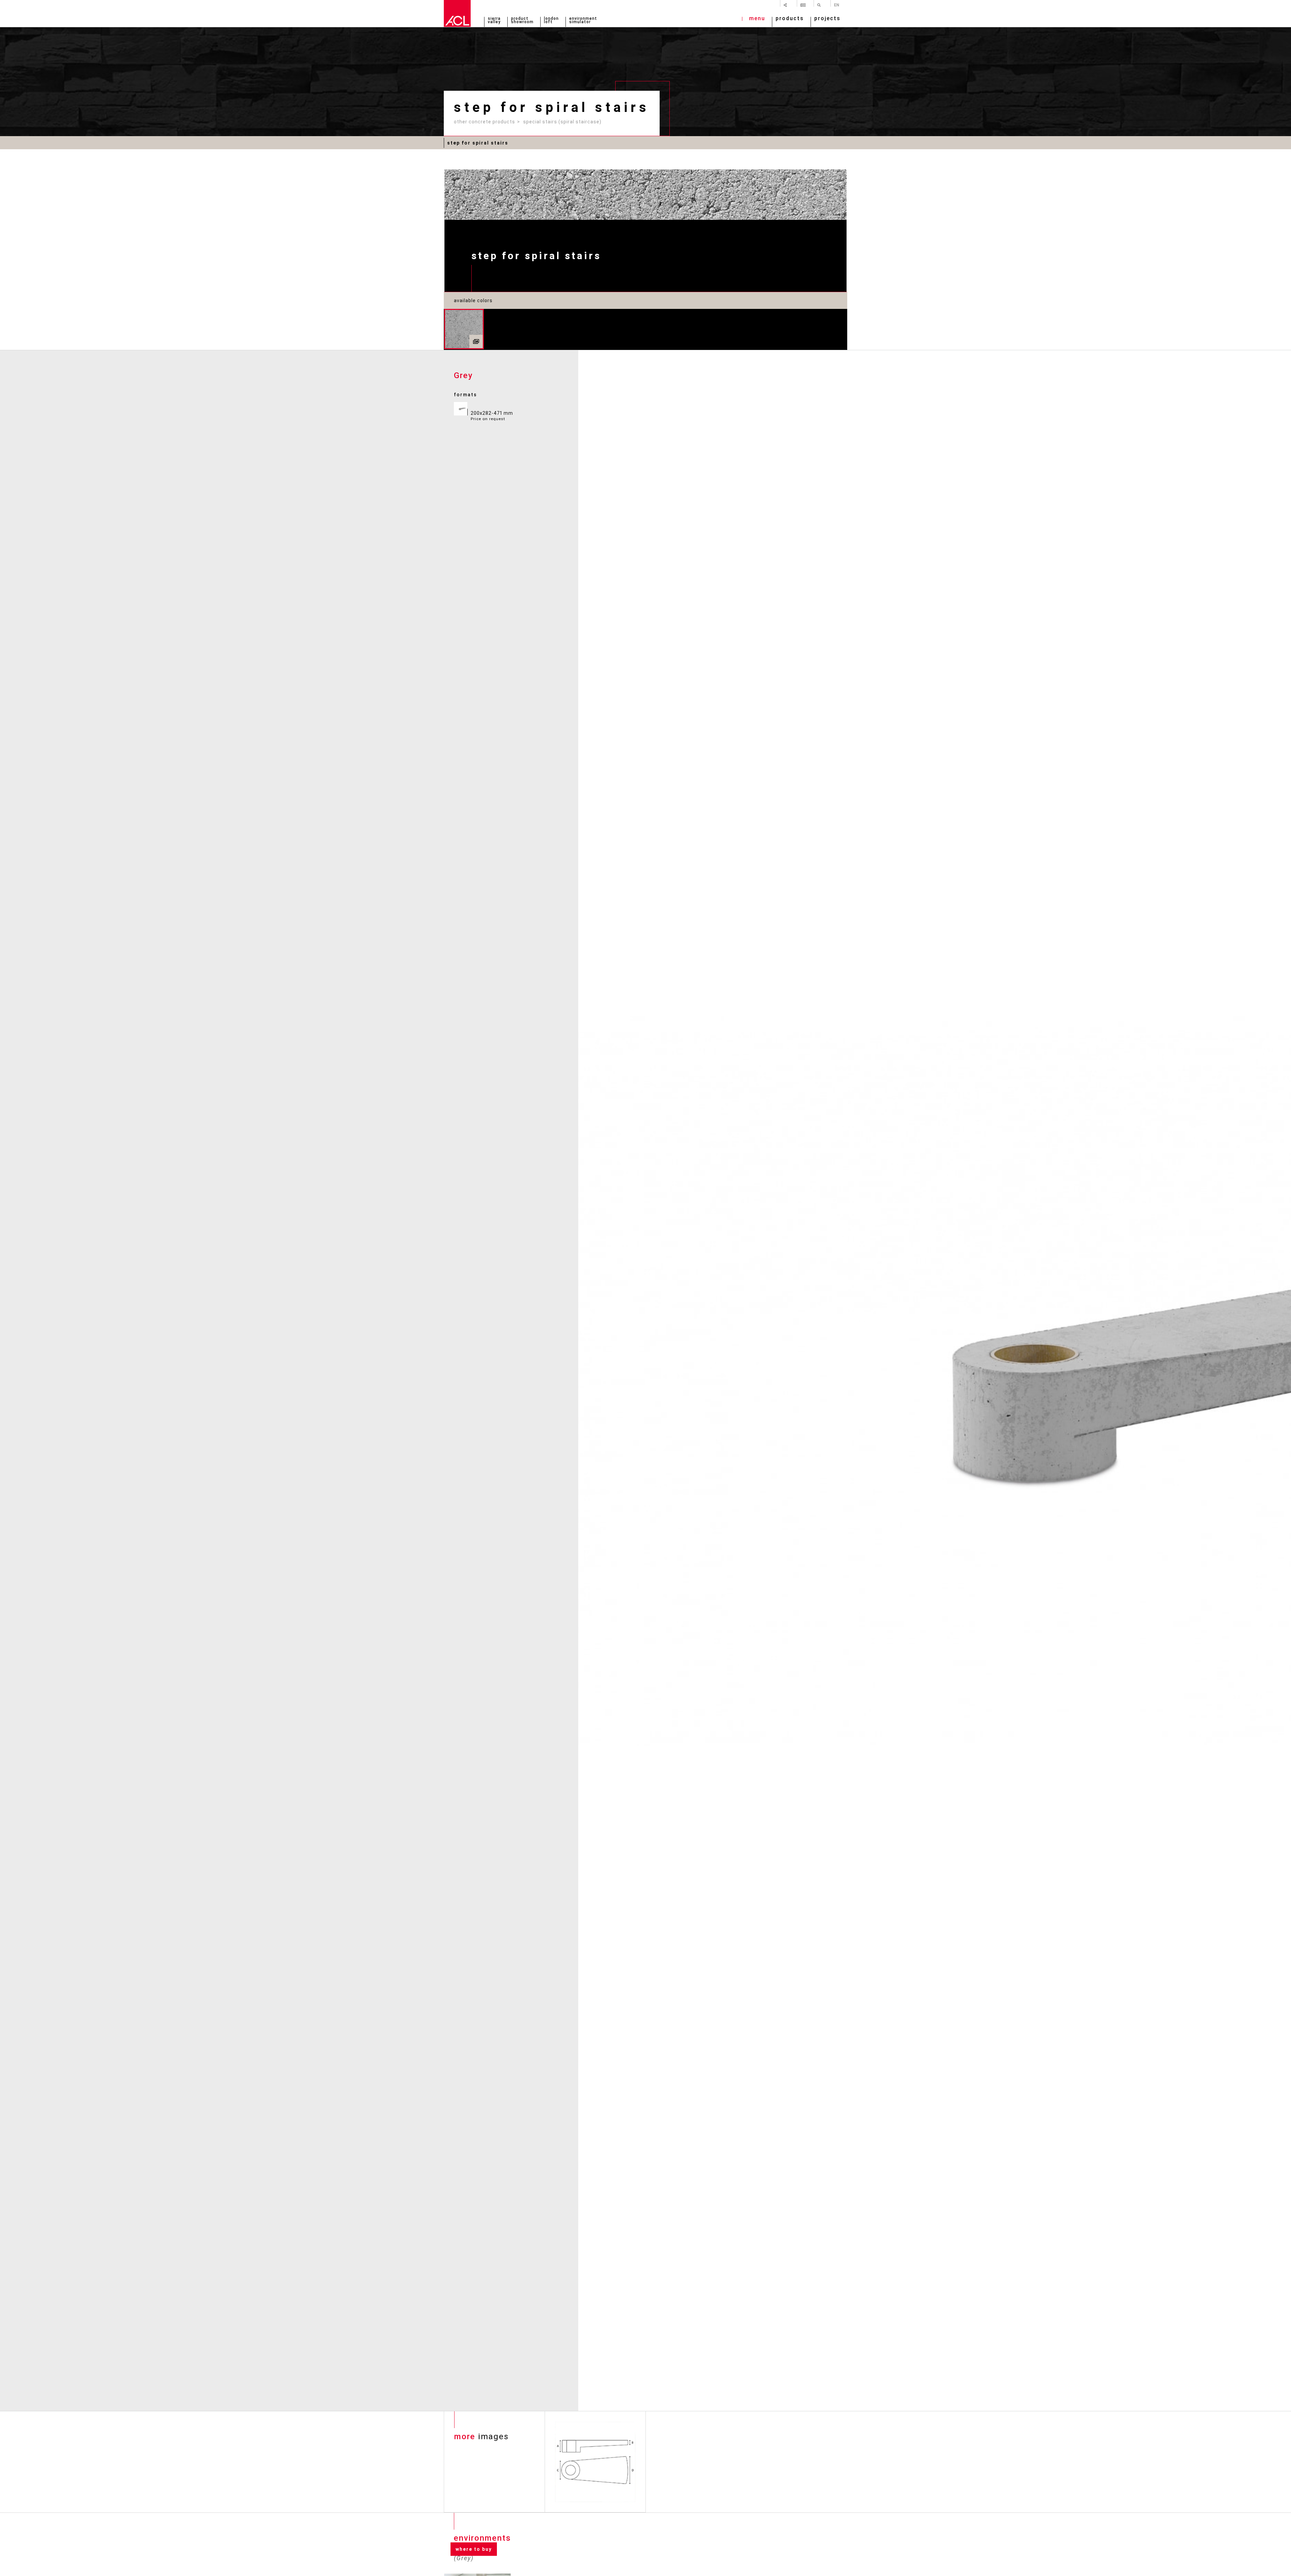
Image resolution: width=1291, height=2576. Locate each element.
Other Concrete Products (484, 122)
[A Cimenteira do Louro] (457, 13)
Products (790, 19)
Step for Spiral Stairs (478, 143)
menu (757, 19)
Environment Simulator (583, 21)
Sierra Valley (494, 21)
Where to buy (474, 2549)
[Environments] (476, 341)
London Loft (551, 21)
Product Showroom (522, 21)
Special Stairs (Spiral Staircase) (562, 122)
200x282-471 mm (492, 416)
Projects (827, 19)
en (837, 5)
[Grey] (464, 329)
